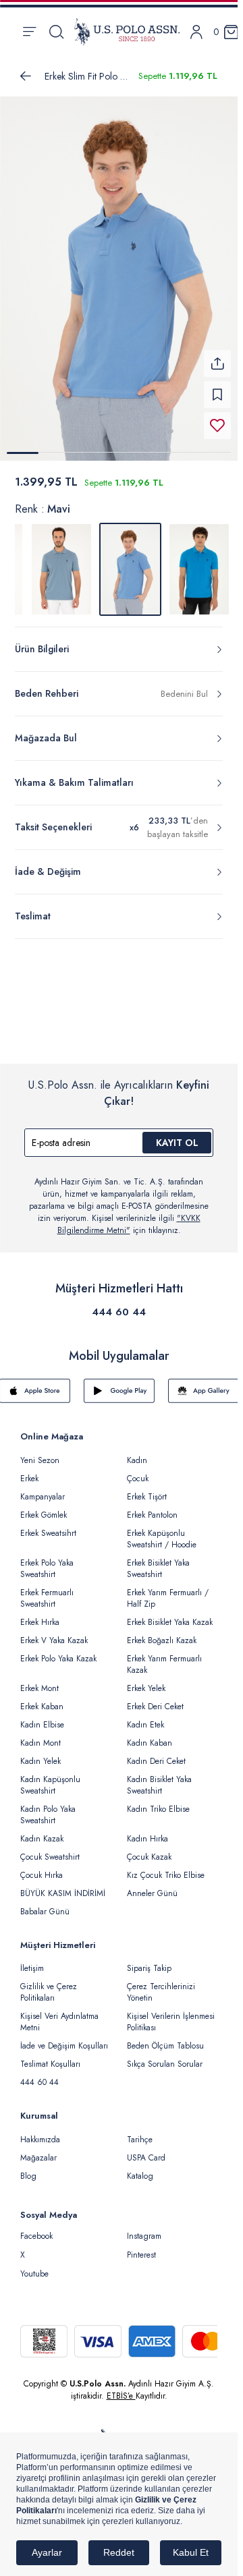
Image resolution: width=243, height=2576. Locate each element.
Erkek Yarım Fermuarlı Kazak (164, 1656)
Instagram (144, 2228)
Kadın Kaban (150, 1735)
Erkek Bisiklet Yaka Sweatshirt (158, 1561)
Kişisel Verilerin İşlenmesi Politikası (171, 2014)
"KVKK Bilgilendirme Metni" (129, 1216)
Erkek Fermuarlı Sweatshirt (47, 1590)
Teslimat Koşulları (50, 2056)
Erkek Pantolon (152, 1507)
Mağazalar (38, 2150)
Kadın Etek (145, 1717)
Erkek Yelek (146, 1680)
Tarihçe (140, 2131)
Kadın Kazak (42, 1831)
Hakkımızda (40, 2131)
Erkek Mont (39, 1680)
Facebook (36, 2228)
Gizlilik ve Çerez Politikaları (49, 1984)
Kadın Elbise (42, 1717)
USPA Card (146, 2150)
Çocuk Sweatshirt (50, 1849)
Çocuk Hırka (42, 1867)
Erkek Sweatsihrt (48, 1525)
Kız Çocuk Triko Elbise (166, 1867)
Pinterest (141, 2247)
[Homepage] (127, 32)
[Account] (196, 32)
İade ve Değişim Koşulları (64, 2038)
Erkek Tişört (147, 1489)
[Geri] (26, 76)
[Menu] (29, 32)
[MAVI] (61, 561)
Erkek (29, 1470)
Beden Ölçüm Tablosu (165, 2038)
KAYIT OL (177, 1135)
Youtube (34, 2266)
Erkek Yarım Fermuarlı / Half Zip (168, 1590)
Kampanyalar (43, 1489)
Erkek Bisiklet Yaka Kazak (170, 1614)
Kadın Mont (40, 1735)
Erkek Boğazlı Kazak (162, 1632)
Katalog (140, 2168)
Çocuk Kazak (149, 1849)
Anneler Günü (152, 1885)
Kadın (137, 1452)
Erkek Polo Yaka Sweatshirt (47, 1561)
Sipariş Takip (149, 1960)
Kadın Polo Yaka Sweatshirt (48, 1807)
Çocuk (138, 1470)
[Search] (56, 32)
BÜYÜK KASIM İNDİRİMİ (63, 1885)
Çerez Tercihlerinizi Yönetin (161, 1984)
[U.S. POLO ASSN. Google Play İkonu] (119, 1383)
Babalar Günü (45, 1904)
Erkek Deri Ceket (155, 1698)
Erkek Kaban (42, 1698)
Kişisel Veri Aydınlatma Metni (59, 2014)
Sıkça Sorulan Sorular (165, 2056)
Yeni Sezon (40, 1452)
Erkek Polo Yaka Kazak (58, 1651)
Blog (28, 2168)
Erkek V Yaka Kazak (54, 1632)
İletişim (32, 1960)
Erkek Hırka (40, 1614)
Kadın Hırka (147, 1831)
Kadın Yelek (40, 1753)
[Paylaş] (217, 355)
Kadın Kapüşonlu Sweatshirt (50, 1777)
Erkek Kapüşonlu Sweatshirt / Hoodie (162, 1531)
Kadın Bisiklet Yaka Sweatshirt (159, 1777)
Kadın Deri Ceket (156, 1753)
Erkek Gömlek (44, 1507)
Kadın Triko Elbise (158, 1801)
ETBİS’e (121, 2388)
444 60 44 (119, 1304)
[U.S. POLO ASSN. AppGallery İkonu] (204, 1383)
